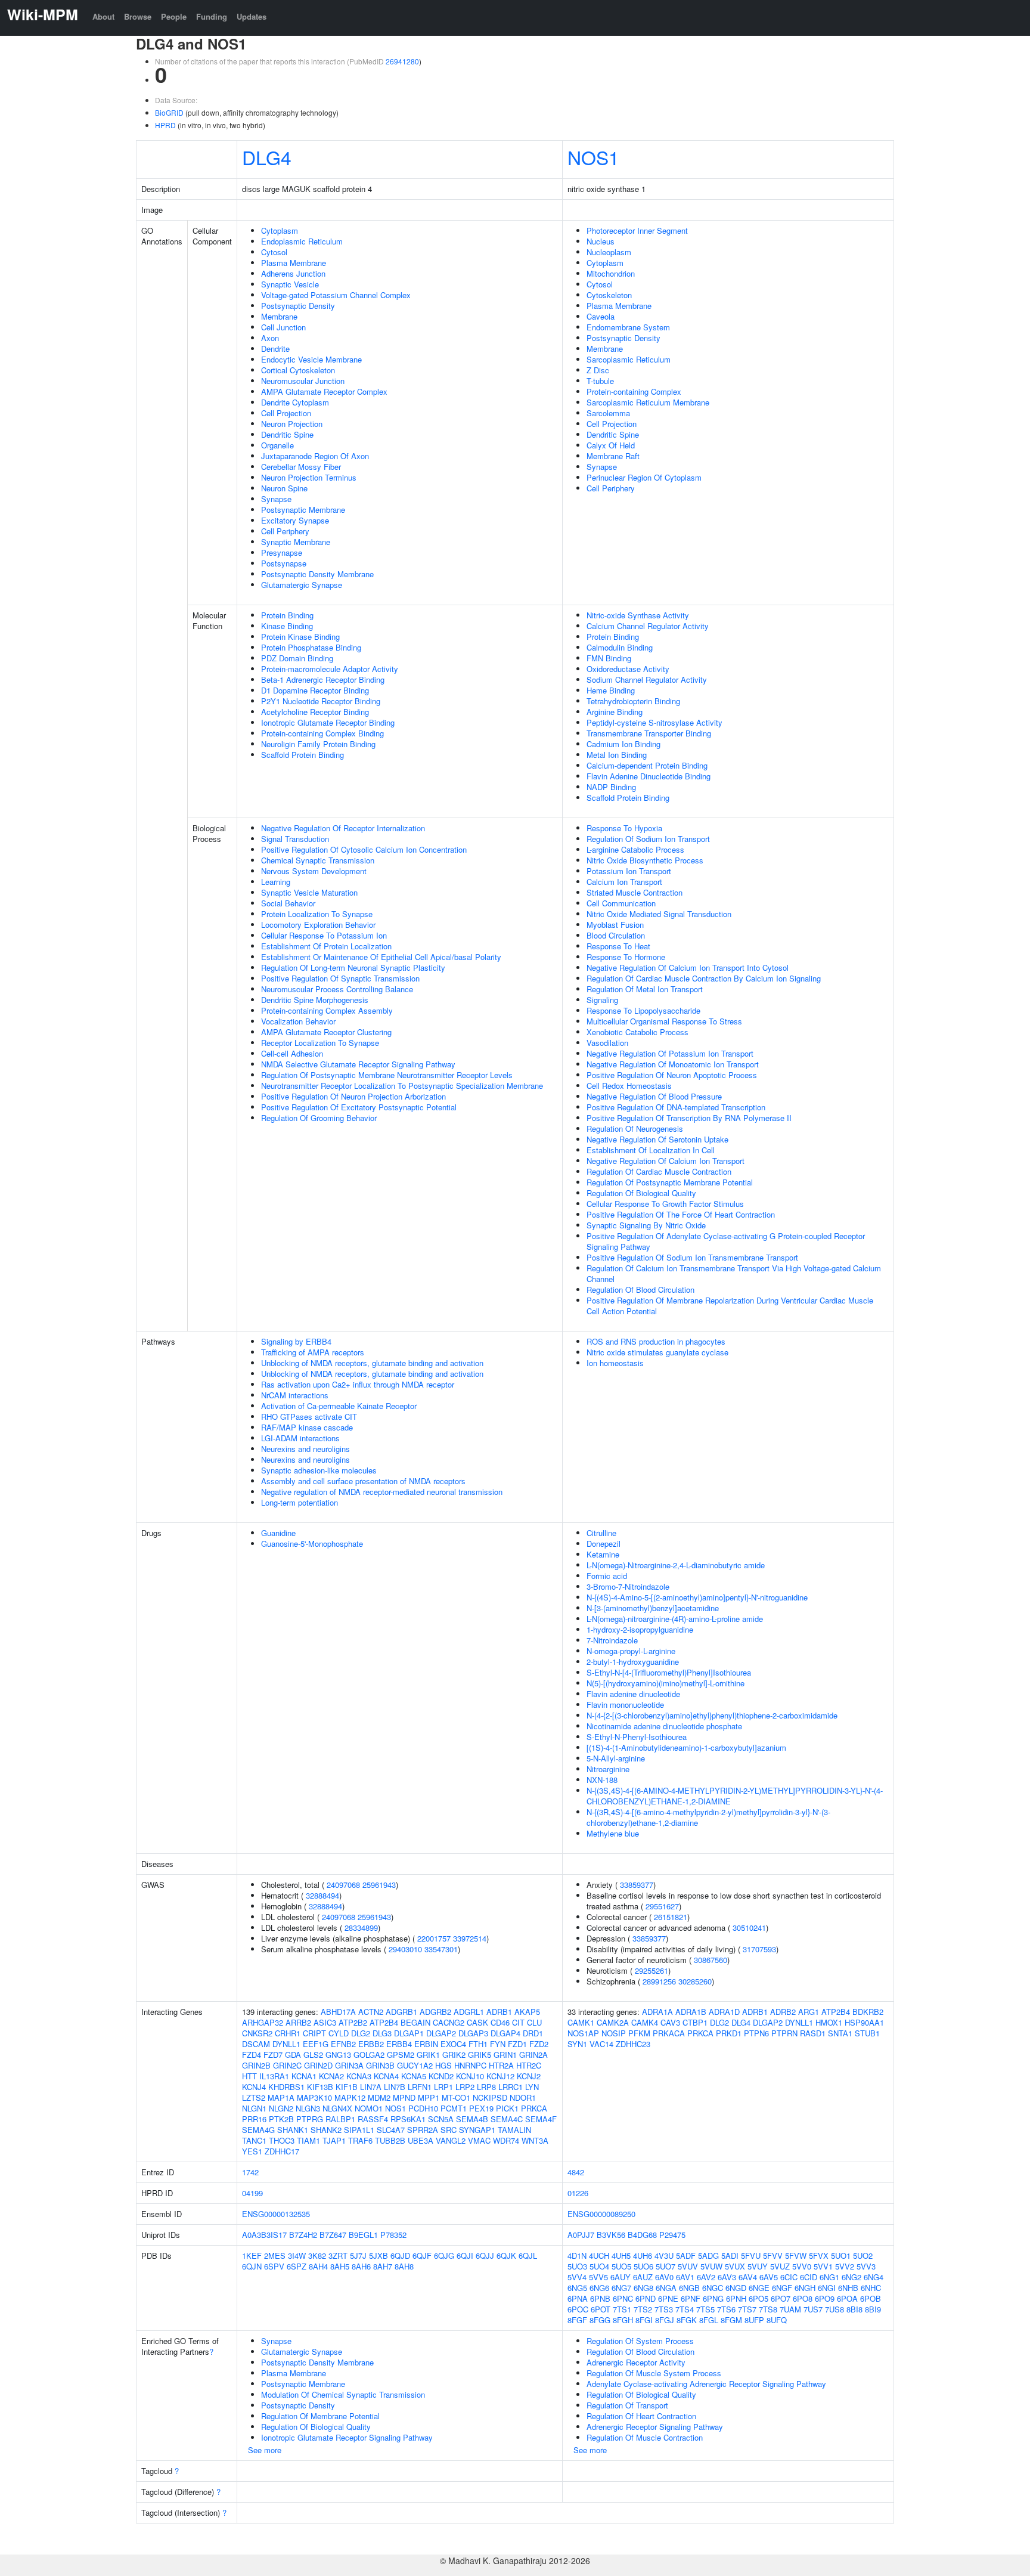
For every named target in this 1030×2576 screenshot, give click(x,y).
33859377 (637, 1885)
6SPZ (297, 2266)
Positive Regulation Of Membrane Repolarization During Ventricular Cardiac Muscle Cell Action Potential (730, 1306)
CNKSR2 (257, 2033)
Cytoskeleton (609, 295)
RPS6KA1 (408, 2119)
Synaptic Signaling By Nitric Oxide (646, 1225)
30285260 (695, 1981)
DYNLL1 (286, 2044)
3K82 (317, 2255)
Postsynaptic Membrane (303, 510)
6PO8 (803, 2298)
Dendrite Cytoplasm (295, 402)
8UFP (754, 2320)
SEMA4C (507, 2119)
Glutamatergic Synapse (302, 585)
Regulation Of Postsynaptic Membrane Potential (670, 1182)
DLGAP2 (441, 2033)
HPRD (165, 125)
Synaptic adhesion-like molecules (319, 1470)
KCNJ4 (254, 2087)
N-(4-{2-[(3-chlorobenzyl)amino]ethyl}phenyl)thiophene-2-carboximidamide (712, 1715)
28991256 (659, 1981)
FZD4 (252, 2055)
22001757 (434, 1938)
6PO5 (758, 2298)
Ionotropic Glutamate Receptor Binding (328, 722)
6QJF (422, 2255)
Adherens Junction (293, 273)
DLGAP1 (409, 2033)
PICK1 (507, 2108)
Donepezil (604, 1544)
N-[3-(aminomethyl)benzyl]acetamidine (653, 1608)
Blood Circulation (616, 935)
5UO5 (621, 2266)
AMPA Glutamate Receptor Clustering (326, 1032)
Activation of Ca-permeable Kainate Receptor (339, 1406)
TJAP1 (334, 2140)
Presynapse (282, 552)
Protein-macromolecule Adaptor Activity (330, 669)
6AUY (621, 2277)
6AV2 (706, 2277)
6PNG (713, 2298)
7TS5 (705, 2309)
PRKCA (534, 2108)
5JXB (379, 2255)
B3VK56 (611, 2235)
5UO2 (863, 2255)
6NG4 (874, 2277)
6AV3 (727, 2277)
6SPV (274, 2266)
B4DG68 (642, 2235)
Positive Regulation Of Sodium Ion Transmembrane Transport (692, 1257)
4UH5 (621, 2255)
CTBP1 (695, 2022)
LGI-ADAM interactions (300, 1438)
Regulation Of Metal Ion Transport (645, 989)
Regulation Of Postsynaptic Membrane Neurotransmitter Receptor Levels (387, 1075)
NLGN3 (308, 2108)
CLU (534, 2022)
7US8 (834, 2309)
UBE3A (421, 2140)
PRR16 (254, 2119)
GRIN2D (318, 2065)
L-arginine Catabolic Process (635, 849)
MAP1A (281, 2097)
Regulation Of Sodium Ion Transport (648, 839)
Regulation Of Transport (627, 2405)
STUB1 (867, 2033)
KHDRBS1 (286, 2087)
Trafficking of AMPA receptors (313, 1352)
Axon (270, 338)
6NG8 (643, 2288)
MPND (404, 2097)
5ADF (686, 2255)
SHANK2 (326, 2130)
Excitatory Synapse (295, 520)
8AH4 (318, 2266)
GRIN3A (349, 2065)
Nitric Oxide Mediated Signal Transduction (659, 914)
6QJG (444, 2255)
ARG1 (809, 2012)
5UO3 (577, 2266)
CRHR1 (288, 2033)
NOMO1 (369, 2108)
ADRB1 (499, 2012)
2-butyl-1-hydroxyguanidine (633, 1662)
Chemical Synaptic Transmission (318, 860)
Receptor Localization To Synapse (320, 1043)
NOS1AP (583, 2033)
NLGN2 (281, 2108)
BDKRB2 (868, 2012)
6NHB (848, 2288)
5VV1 (823, 2266)
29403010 (405, 1949)
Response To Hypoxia (624, 828)
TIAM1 (308, 2140)
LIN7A (371, 2087)
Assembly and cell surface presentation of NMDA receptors (363, 1481)
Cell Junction (283, 327)
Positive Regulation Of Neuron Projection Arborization (353, 1096)
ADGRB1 (401, 2012)
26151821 (671, 1917)
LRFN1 (420, 2087)
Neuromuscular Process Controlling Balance (337, 989)
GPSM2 (401, 2055)
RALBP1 (340, 2119)
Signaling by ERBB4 (296, 1341)
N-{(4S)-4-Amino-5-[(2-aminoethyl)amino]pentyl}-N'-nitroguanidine (697, 1597)
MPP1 (429, 2097)
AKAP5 (527, 2012)
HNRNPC (470, 2065)
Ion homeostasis (615, 1363)
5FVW (796, 2255)
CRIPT (314, 2033)
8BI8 (854, 2309)
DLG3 (382, 2033)
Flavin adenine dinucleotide (633, 1694)
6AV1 (685, 2277)
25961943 (379, 1885)
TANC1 (254, 2140)
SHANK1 (293, 2130)
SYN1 (577, 2044)
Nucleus (601, 241)
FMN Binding (609, 658)
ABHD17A (338, 2012)
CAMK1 (581, 2022)
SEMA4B (472, 2119)
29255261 (651, 1970)
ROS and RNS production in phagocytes (656, 1341)
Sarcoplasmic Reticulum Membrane (648, 402)
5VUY (758, 2266)
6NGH (805, 2288)
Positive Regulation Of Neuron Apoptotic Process (672, 1075)
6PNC (623, 2298)
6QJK (506, 2255)
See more (265, 2450)
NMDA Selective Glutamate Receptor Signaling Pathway (358, 1064)
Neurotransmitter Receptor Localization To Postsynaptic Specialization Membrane (402, 1086)
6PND (646, 2298)
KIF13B (320, 2087)
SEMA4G (258, 2130)
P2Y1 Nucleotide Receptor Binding (321, 701)
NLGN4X (337, 2108)
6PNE (668, 2298)
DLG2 (361, 2033)
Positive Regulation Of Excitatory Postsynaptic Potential (359, 1107)
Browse (138, 16)
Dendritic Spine (287, 434)
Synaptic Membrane (296, 542)
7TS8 (768, 2309)
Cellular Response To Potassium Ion (324, 935)
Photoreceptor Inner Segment (637, 230)
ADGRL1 (469, 2012)
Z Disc (598, 370)
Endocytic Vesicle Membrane (311, 359)
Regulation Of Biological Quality (641, 1193)
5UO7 (666, 2266)
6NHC (871, 2288)
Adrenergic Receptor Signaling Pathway (655, 2427)
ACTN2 (371, 2012)
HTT (249, 2076)
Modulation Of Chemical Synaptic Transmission (343, 2394)
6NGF (782, 2288)
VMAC (479, 2140)
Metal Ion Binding (617, 755)
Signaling (602, 1000)
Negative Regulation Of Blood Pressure (654, 1096)
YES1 (252, 2151)
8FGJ (665, 2320)
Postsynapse (284, 563)
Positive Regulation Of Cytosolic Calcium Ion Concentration (364, 849)
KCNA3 (359, 2076)
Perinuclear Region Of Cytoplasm (644, 477)
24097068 (343, 1885)
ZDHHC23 (633, 2044)
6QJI (465, 2255)
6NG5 (577, 2288)
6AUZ (643, 2277)
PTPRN (784, 2033)
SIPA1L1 (359, 2130)
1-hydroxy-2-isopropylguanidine (640, 1629)
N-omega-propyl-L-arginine (631, 1651)
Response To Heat (618, 946)
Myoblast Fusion (615, 925)
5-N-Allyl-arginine (616, 1758)
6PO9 (825, 2298)
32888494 (322, 1895)
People (174, 16)
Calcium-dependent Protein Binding (647, 765)
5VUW (711, 2266)
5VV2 (845, 2266)
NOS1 (593, 157)
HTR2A (501, 2065)
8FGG (600, 2320)
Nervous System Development (314, 871)
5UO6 (643, 2266)
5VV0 (802, 2266)
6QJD (400, 2255)
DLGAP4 (505, 2033)
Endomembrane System (628, 327)
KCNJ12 (500, 2076)
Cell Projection (286, 413)
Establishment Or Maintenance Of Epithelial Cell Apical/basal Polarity (381, 957)
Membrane (279, 316)
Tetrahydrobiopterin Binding (633, 701)
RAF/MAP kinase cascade (307, 1427)
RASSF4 (373, 2119)
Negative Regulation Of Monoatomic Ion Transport (673, 1064)
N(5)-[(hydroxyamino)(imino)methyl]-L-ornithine (666, 1683)
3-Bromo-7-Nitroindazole (628, 1586)
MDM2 (379, 2097)
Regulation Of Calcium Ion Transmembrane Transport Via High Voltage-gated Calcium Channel (734, 1273)
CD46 (500, 2022)
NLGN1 (254, 2108)
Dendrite (275, 349)
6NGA (666, 2288)
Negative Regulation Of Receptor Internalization (343, 828)
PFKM (639, 2033)
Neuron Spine (284, 488)
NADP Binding (611, 787)
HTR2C (529, 2065)
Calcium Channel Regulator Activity (648, 626)
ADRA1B (691, 2012)
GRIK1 (428, 2055)
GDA (293, 2055)
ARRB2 (298, 2022)
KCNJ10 (470, 2076)
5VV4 (577, 2277)
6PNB (600, 2298)
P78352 (393, 2235)
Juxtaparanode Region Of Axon (315, 456)
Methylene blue (613, 1833)
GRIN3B (380, 2065)
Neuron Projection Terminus (309, 477)
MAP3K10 (314, 2097)
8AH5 (340, 2266)
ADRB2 (783, 2012)
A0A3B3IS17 (264, 2235)
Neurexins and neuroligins (305, 1449)
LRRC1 (511, 2087)
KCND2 (441, 2076)
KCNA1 (304, 2076)
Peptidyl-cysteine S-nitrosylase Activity (654, 722)
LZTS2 (254, 2097)
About (103, 16)
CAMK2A (613, 2022)
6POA (847, 2298)
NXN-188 (602, 1780)
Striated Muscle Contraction (635, 892)
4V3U (664, 2255)
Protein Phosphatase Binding (311, 647)
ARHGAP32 (263, 2022)
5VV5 (598, 2277)
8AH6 (361, 2266)
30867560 (711, 1960)
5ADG (708, 2255)
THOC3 (282, 2140)
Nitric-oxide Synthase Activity (638, 615)
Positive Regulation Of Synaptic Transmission (340, 978)
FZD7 (273, 2055)
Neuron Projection (292, 424)
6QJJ (485, 2255)
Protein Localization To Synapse (317, 914)
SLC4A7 (391, 2130)
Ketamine (603, 1554)
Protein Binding (287, 615)
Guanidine (278, 1533)
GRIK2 (454, 2055)
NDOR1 (523, 2097)
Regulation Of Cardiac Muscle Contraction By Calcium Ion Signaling (704, 978)
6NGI (827, 2288)
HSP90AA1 (864, 2022)
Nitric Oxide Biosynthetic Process (645, 860)
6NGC (713, 2288)
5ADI (730, 2255)
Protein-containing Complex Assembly (327, 1010)
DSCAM (256, 2044)
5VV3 (866, 2266)
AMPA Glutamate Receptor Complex (324, 391)
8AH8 (404, 2266)
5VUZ (780, 2266)
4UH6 (643, 2255)
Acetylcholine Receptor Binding (315, 712)
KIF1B (347, 2087)
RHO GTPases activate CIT (309, 1417)
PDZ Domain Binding (297, 658)
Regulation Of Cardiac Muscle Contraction (659, 1171)
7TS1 (622, 2309)
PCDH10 (423, 2108)
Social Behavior (288, 903)
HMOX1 (829, 2022)
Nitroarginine (608, 1769)
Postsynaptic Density (298, 306)
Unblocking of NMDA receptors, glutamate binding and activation (372, 1363)
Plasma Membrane (294, 263)
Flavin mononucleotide (625, 1705)
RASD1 (813, 2033)
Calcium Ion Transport (624, 882)
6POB (871, 2298)
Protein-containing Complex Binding (322, 733)
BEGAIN (415, 2022)
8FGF (577, 2320)
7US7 (813, 2309)
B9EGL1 (363, 2235)
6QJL (528, 2255)
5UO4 (599, 2266)
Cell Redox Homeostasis (629, 1086)
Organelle (277, 445)
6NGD (736, 2288)
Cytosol (274, 252)
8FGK (687, 2320)
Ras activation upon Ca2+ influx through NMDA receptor (358, 1384)
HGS (443, 2065)
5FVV (773, 2255)
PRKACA (669, 2033)
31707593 (759, 1949)
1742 (250, 2172)
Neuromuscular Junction (303, 381)
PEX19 (481, 2108)
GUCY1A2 (415, 2065)
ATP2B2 (353, 2022)
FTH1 (478, 2044)
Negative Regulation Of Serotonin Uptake (657, 1139)
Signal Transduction (295, 839)
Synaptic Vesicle (290, 284)
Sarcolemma (608, 413)
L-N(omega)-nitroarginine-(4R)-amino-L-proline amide (675, 1619)
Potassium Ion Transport (629, 871)
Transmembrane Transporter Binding (649, 733)
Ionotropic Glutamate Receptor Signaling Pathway (347, 2437)
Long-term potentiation (300, 1502)
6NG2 (851, 2277)
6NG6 (599, 2288)
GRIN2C (287, 2065)
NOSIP (614, 2033)
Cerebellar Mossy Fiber (301, 467)
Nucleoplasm (609, 252)
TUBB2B (390, 2140)
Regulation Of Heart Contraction (641, 2416)
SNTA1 (840, 2033)
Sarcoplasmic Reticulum (629, 359)
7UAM (790, 2309)
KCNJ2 (529, 2076)
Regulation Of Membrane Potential (320, 2416)
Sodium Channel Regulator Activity (647, 679)
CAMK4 (645, 2022)
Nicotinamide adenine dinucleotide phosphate (664, 1726)
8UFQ (777, 2320)
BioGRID (169, 112)
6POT (601, 2309)
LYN (532, 2087)
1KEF (252, 2255)
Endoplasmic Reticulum (302, 241)
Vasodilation (607, 1043)
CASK (477, 2022)
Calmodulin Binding (620, 647)
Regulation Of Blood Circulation (640, 1289)
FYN (498, 2044)
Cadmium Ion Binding (623, 744)
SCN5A (441, 2119)
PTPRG (310, 2119)
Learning (276, 882)
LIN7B (395, 2087)
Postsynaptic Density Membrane (317, 574)
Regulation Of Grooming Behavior (319, 1118)
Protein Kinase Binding (300, 637)
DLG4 (267, 157)
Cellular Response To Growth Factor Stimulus (665, 1204)
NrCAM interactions (295, 1395)
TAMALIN (514, 2130)
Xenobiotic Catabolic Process (637, 1032)
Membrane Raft (613, 456)
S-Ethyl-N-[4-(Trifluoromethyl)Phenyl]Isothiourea (669, 1672)
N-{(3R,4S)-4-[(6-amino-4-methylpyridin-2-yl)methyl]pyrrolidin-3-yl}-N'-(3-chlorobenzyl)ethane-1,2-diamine (708, 1817)
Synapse (276, 499)
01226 (578, 2193)
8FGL (709, 2320)
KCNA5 (414, 2076)
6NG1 (829, 2277)
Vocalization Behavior (298, 1021)
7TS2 (643, 2309)
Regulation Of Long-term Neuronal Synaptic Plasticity (353, 967)
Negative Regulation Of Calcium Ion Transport (666, 1161)
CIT (518, 2022)
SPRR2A (423, 2130)
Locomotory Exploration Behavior (318, 925)
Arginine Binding (615, 712)
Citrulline (601, 1533)
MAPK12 (350, 2097)
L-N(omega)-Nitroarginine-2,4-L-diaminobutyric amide (676, 1565)
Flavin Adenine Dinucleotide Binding (649, 776)
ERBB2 (371, 2044)
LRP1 (443, 2087)
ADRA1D (724, 2012)
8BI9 (873, 2309)
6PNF (691, 2298)
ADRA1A (657, 2012)
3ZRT (338, 2255)
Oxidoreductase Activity (628, 669)
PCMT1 (454, 2108)
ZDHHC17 (282, 2151)
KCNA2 (331, 2076)
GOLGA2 (369, 2055)
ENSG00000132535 (276, 2214)
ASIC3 (325, 2022)
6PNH (736, 2298)
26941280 (402, 61)
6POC (578, 2309)
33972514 (470, 1938)
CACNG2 (449, 2022)
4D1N (577, 2255)
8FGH (623, 2320)
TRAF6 (360, 2140)
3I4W (297, 2255)
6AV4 (748, 2277)
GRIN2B (256, 2065)
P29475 (672, 2235)
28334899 (361, 1928)
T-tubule (600, 381)
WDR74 (506, 2140)
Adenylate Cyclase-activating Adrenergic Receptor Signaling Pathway (706, 2384)
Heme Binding (611, 690)
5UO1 (841, 2255)
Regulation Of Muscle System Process (654, 2373)
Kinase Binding (287, 626)
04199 (252, 2193)
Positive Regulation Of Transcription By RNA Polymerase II (689, 1118)
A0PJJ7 (581, 2235)
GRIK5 (480, 2055)
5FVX (819, 2255)
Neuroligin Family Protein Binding (318, 744)
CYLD (339, 2033)
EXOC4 (453, 2044)
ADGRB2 (435, 2012)
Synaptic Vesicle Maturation (309, 892)
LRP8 (486, 2087)
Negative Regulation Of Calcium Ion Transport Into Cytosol (688, 967)
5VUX (735, 2266)
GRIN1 (505, 2055)
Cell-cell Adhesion (292, 1053)
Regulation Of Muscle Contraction (645, 2437)
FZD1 (517, 2044)
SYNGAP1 (477, 2130)
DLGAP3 (473, 2033)
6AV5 (769, 2277)
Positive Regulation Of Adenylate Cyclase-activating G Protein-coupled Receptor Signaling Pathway (726, 1241)
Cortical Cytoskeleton (298, 370)
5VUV (688, 2266)
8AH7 (383, 2266)
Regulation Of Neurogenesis (635, 1128)
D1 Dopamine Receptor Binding (315, 690)
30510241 (749, 1928)
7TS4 (685, 2309)
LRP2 (465, 2087)
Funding (212, 16)
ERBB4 (399, 2044)
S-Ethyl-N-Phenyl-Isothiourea (637, 1737)
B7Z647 (333, 2235)
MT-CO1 (456, 2097)
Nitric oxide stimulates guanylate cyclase (657, 1352)
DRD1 (533, 2033)
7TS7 (747, 2309)
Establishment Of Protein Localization (326, 946)
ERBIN (426, 2044)
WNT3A (535, 2140)
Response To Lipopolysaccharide (643, 1010)
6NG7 (621, 2288)
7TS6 (726, 2309)
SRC (449, 2130)
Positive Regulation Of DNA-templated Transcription (676, 1107)
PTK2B (281, 2119)
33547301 (441, 1949)
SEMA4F (541, 2119)
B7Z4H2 (303, 2235)
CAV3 (670, 2022)
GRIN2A (533, 2055)
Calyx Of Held (611, 445)
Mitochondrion (611, 273)
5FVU (751, 2255)
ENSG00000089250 (601, 2214)
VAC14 (601, 2044)
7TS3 (664, 2309)
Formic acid (607, 1576)
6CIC (789, 2277)
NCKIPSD (490, 2097)
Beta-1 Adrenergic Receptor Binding (323, 679)
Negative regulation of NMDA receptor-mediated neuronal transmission (382, 1492)
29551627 (662, 1906)
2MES (275, 2255)
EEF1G (316, 2044)
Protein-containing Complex (634, 391)
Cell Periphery (285, 531)
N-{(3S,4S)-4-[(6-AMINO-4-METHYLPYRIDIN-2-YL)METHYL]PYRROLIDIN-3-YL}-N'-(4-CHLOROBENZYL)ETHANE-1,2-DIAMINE (735, 1796)
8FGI (644, 2320)
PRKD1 (729, 2033)
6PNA (578, 2298)
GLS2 (313, 2055)
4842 (576, 2172)
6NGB (689, 2288)
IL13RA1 (274, 2076)
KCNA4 (386, 2076)
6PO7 (781, 2298)
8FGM (731, 2320)
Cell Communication (621, 903)
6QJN (252, 2266)
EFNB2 (343, 2044)
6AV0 (664, 2277)
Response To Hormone (626, 957)
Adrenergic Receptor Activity (636, 2362)
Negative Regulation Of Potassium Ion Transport (670, 1053)
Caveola (601, 316)
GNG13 (338, 2055)
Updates (252, 16)
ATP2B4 (384, 2022)
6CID (809, 2277)
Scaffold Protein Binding (303, 755)
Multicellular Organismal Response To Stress (664, 1021)
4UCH (599, 2255)
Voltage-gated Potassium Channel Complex (336, 295)
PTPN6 (756, 2033)
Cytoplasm (280, 230)
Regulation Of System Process (640, 2341)
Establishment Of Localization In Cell (651, 1150)
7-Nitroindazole (612, 1640)
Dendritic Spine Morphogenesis (315, 1000)
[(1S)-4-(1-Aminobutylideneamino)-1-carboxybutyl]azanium (686, 1747)
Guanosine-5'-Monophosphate (312, 1544)
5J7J (358, 2255)
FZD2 (539, 2044)
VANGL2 (451, 2140)
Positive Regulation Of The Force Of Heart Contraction (681, 1214)
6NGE (759, 2288)
